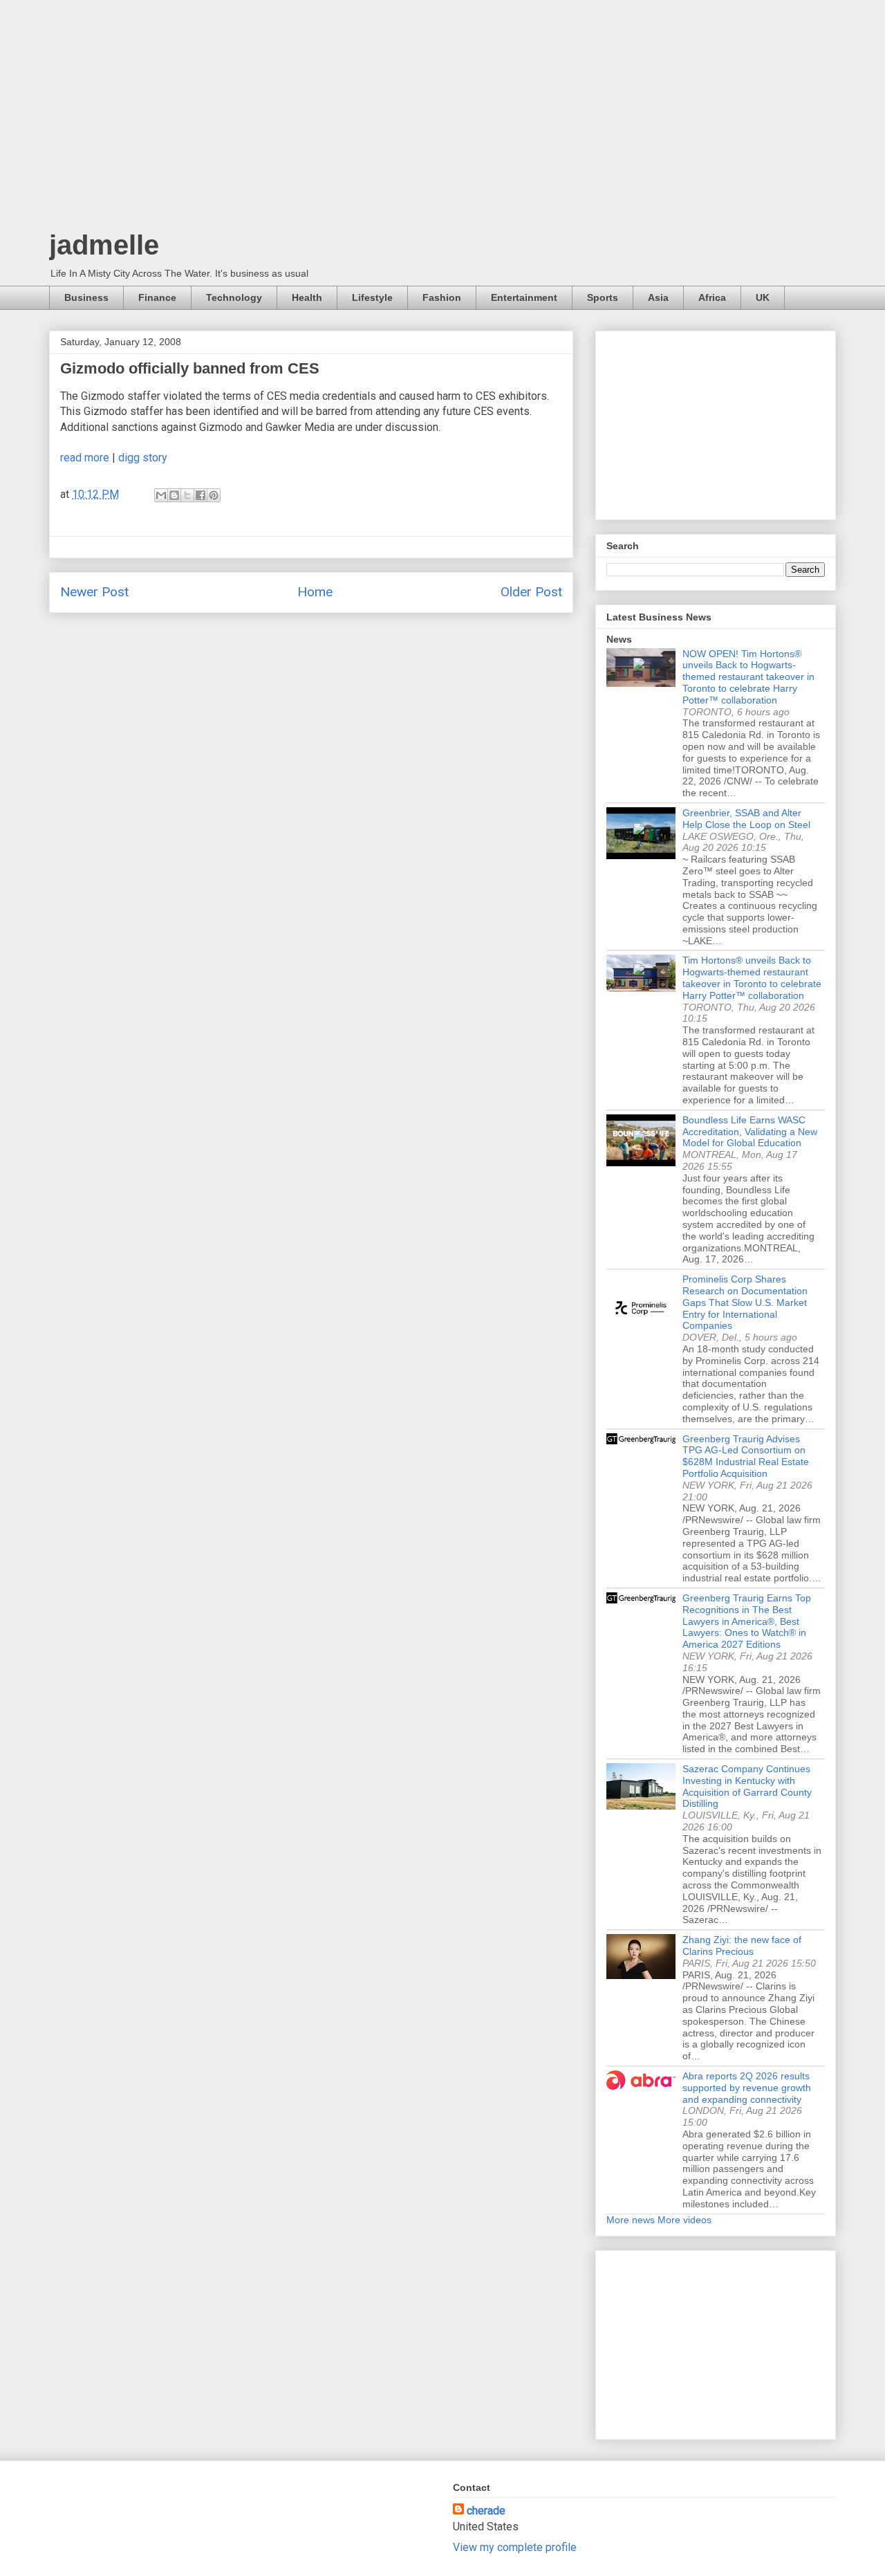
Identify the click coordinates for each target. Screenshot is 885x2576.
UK (763, 297)
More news (631, 2220)
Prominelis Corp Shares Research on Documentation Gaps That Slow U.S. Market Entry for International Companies (745, 1302)
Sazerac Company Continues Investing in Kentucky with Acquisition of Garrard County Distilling (747, 1786)
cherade (486, 2511)
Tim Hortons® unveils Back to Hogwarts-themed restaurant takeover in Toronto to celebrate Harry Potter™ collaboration (752, 977)
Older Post (531, 592)
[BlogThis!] (174, 495)
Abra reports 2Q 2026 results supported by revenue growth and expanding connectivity (747, 2088)
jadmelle (104, 245)
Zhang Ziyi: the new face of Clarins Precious (742, 1945)
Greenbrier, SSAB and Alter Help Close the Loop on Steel (746, 819)
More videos (684, 2220)
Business (86, 297)
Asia (658, 297)
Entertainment (524, 297)
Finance (157, 297)
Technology (234, 297)
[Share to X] (187, 495)
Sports (603, 297)
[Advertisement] (442, 118)
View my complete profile (515, 2547)
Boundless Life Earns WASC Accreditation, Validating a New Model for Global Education (750, 1132)
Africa (712, 297)
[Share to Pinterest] (214, 495)
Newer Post (94, 592)
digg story (143, 458)
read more (85, 458)
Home (315, 592)
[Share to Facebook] (201, 495)
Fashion (442, 297)
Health (307, 297)
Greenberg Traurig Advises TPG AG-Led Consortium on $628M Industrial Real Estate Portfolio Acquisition (746, 1456)
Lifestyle (372, 297)
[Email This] (161, 495)
